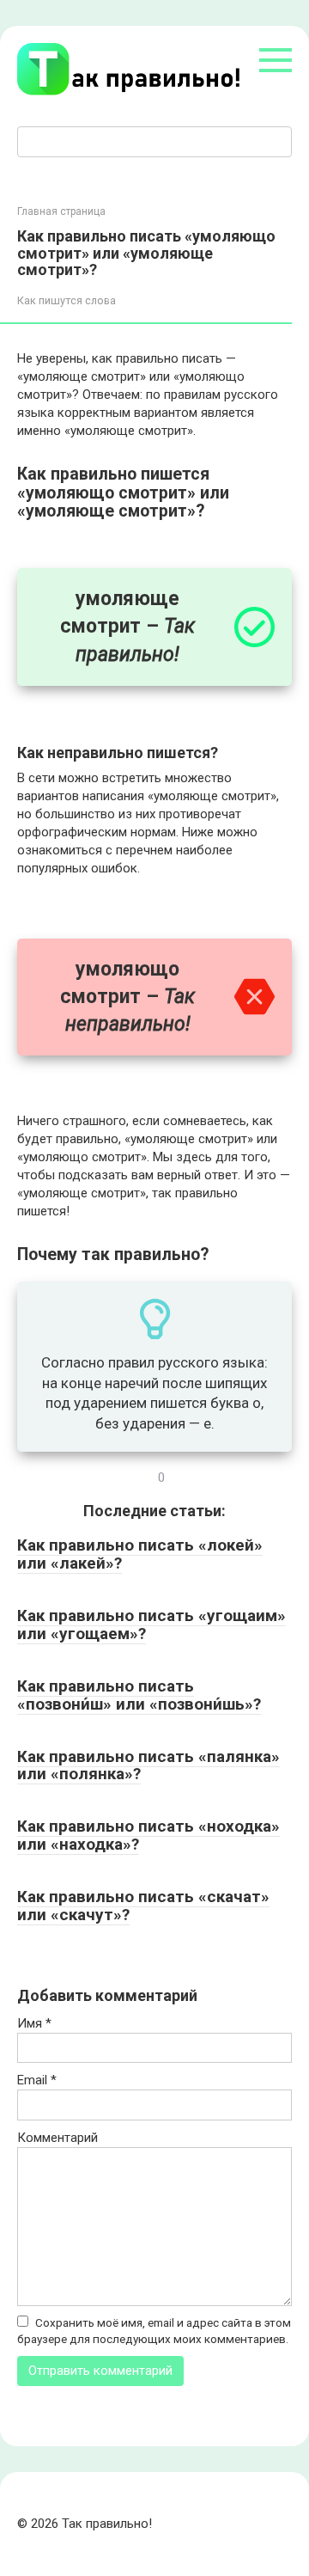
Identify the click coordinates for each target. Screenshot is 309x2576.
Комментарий (58, 2138)
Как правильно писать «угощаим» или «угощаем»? (151, 1625)
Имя (34, 2023)
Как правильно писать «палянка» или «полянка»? (148, 1765)
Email (37, 2080)
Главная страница (61, 211)
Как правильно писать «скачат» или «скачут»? (143, 1906)
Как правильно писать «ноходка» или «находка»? (148, 1835)
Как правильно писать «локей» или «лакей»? (140, 1554)
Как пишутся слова (67, 300)
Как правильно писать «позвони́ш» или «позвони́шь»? (139, 1695)
